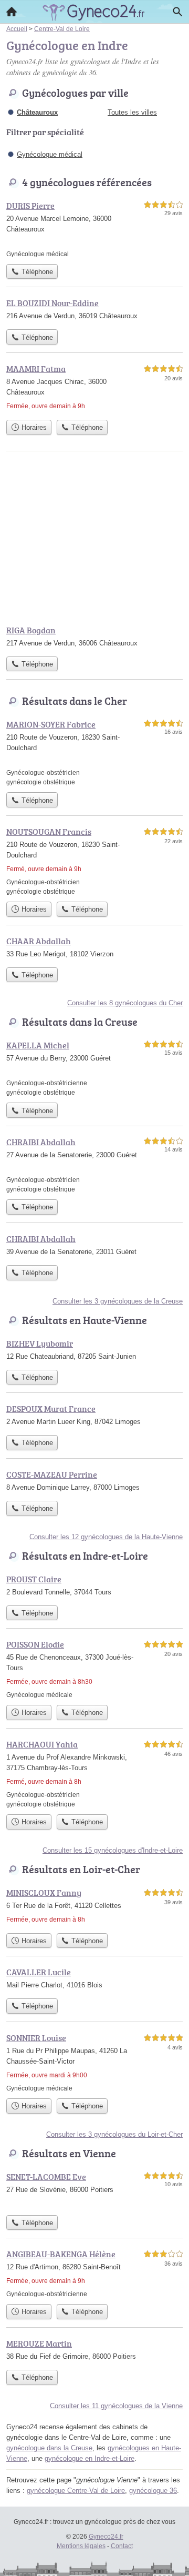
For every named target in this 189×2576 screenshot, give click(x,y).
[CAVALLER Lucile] (94, 1979)
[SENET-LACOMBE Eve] (94, 2190)
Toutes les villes (132, 112)
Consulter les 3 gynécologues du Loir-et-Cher (114, 2134)
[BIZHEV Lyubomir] (94, 1351)
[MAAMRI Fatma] (94, 388)
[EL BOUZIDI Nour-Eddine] (94, 310)
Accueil (12, 12)
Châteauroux (37, 112)
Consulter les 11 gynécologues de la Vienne (116, 2406)
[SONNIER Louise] (94, 2062)
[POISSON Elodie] (94, 1669)
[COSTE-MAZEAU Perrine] (94, 1482)
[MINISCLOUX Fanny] (94, 1907)
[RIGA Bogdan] (94, 638)
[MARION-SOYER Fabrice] (94, 752)
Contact (122, 2546)
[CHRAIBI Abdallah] (94, 1165)
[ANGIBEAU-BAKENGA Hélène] (94, 2273)
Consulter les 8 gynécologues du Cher (125, 1003)
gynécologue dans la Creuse (49, 2448)
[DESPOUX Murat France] (94, 1416)
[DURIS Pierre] (94, 229)
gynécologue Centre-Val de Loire (76, 2491)
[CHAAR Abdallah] (94, 948)
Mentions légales (81, 2546)
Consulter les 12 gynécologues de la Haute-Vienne (106, 1537)
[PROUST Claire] (94, 1587)
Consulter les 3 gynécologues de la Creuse (118, 1301)
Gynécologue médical (50, 154)
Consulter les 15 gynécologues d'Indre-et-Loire (113, 1850)
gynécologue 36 (153, 2491)
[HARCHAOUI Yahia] (94, 1774)
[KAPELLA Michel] (94, 1068)
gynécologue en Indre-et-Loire (90, 2458)
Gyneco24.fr (106, 2537)
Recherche (177, 12)
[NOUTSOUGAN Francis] (94, 861)
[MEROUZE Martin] (94, 2351)
